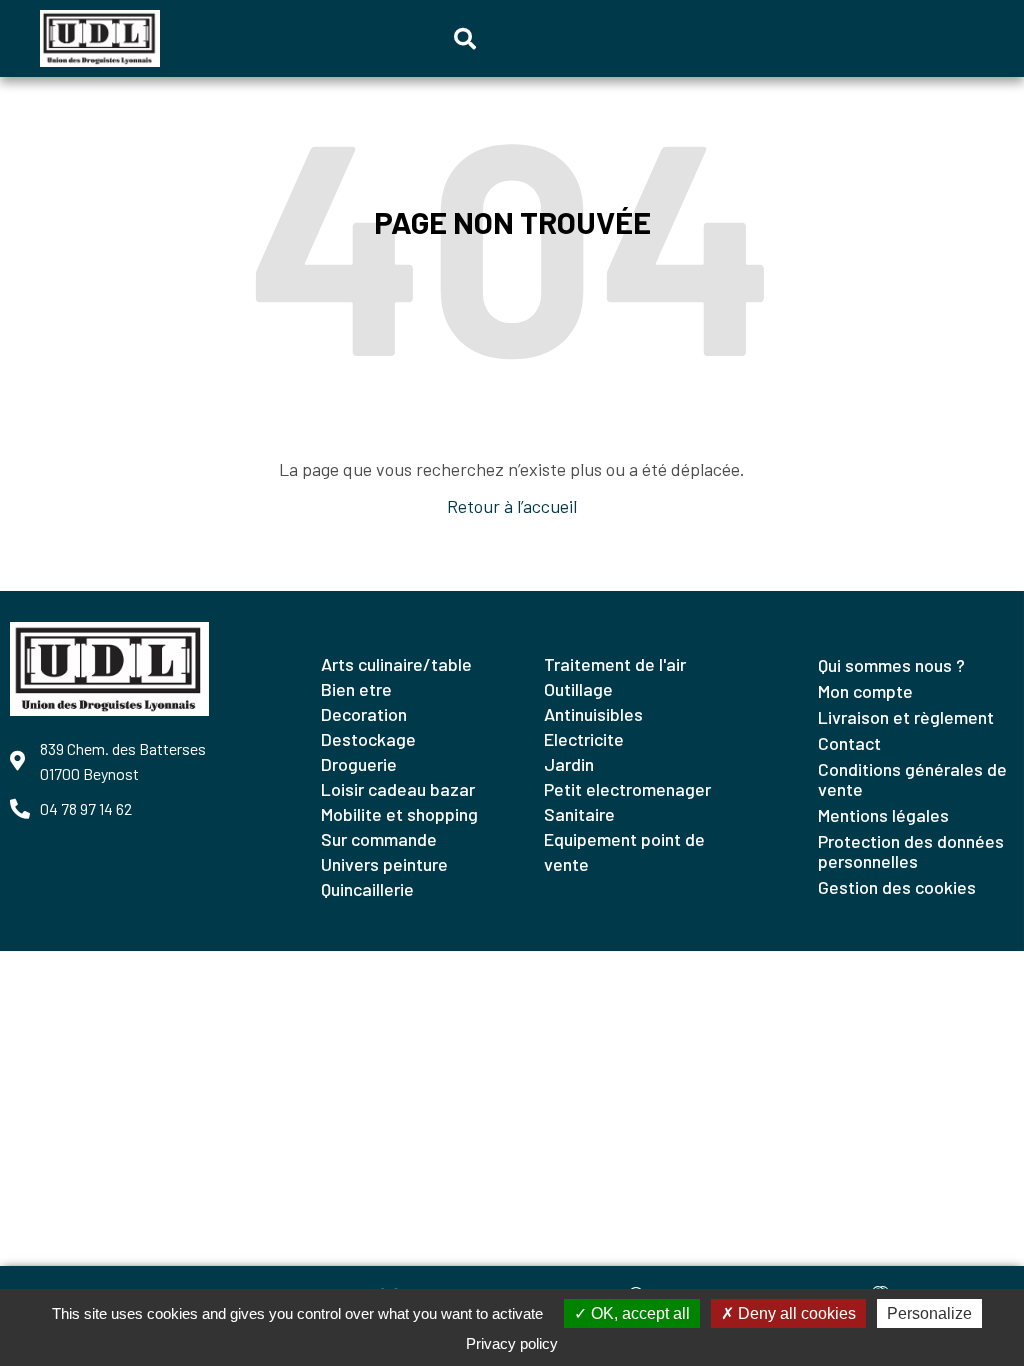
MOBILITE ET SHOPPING (399, 814)
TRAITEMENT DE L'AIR (615, 664)
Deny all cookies (795, 1313)
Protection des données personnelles (911, 851)
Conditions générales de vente (912, 779)
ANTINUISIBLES (593, 714)
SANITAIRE (579, 814)
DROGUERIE (359, 764)
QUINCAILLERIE (367, 889)
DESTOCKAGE (368, 739)
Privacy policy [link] (512, 1343)
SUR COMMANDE (379, 839)
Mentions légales (883, 815)
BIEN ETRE (356, 689)
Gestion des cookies (897, 887)
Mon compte (865, 691)
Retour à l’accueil (512, 506)
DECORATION (364, 714)
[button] (465, 39)
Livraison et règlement (906, 717)
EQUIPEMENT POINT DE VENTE (624, 851)
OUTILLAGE (578, 689)
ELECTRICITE (584, 739)
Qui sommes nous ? (891, 665)
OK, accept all (638, 1313)
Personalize (929, 1313)
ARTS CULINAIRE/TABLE (396, 664)
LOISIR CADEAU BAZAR (398, 789)
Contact (849, 743)
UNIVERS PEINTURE (384, 864)
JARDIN (569, 764)
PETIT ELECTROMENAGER (627, 789)
